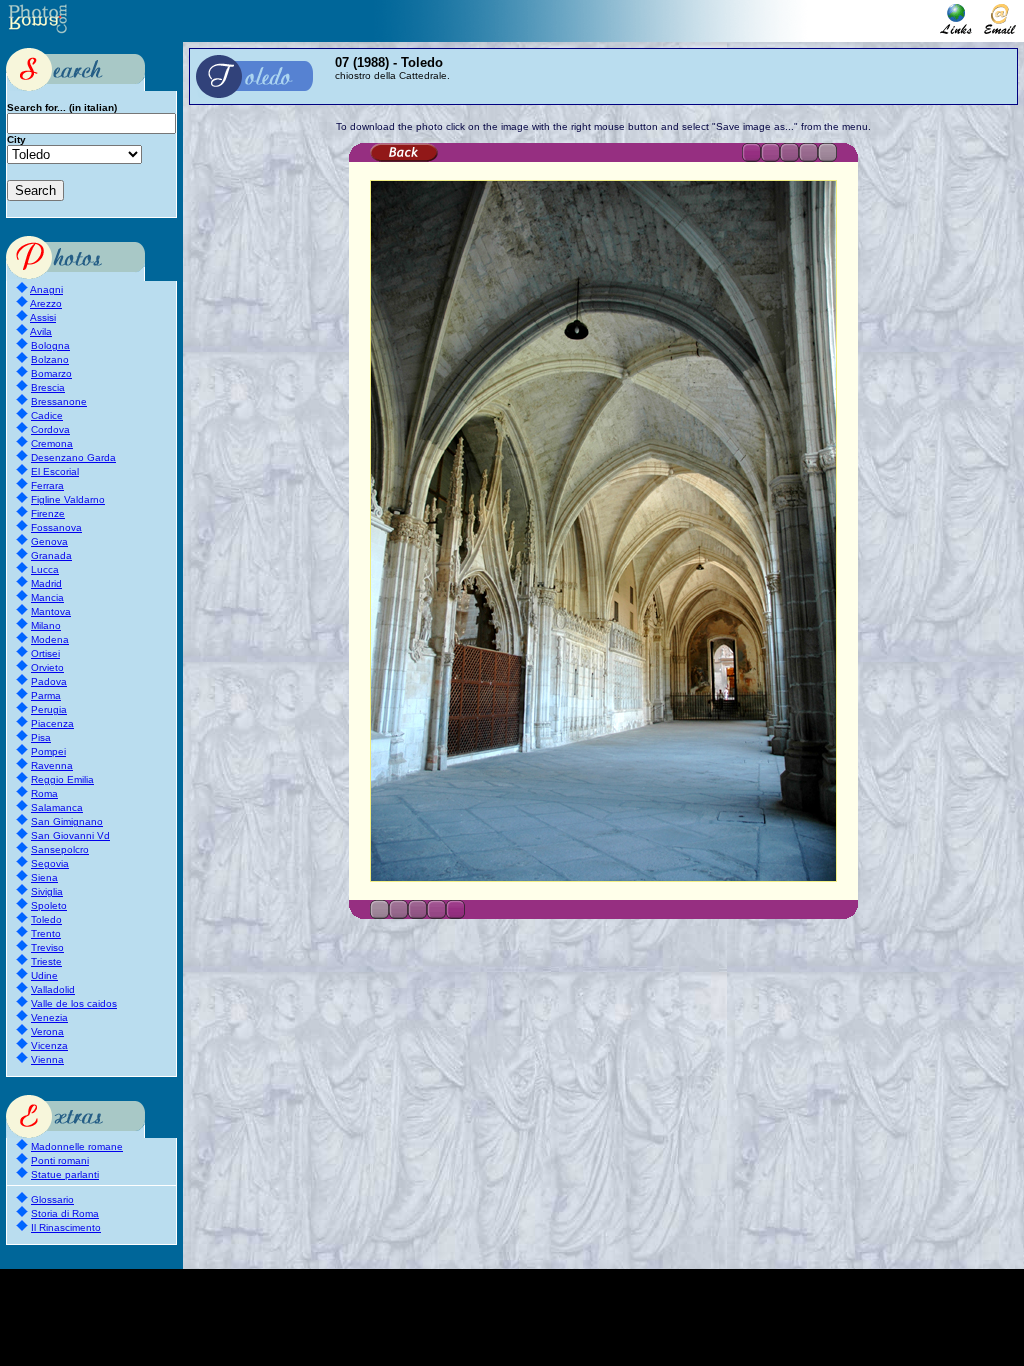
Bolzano (50, 359)
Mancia (47, 597)
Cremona (52, 443)
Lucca (45, 569)
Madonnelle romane (77, 1146)
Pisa (41, 737)
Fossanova (56, 527)
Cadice (47, 415)
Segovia (50, 863)
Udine (44, 975)
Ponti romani (60, 1160)
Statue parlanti (65, 1174)
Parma (46, 695)
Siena (44, 877)
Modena (50, 639)
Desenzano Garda (73, 457)
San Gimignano (67, 821)
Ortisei (45, 653)
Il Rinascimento (66, 1227)
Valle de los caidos (74, 1003)
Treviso (47, 947)
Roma (44, 793)
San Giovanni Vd (70, 835)
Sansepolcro (60, 849)
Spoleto (49, 905)
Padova (49, 681)
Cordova (50, 429)
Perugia (49, 709)
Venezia (49, 1017)
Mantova (51, 611)
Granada (51, 555)
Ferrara (47, 485)
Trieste (46, 961)
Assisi (43, 317)
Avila (41, 331)
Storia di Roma (65, 1213)
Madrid (46, 583)
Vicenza (49, 1045)
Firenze (48, 513)
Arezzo (46, 303)
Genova (49, 541)
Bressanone (59, 401)
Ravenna (52, 765)
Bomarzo (51, 373)
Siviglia (47, 891)
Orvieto (47, 667)
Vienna (47, 1059)
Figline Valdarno (68, 499)
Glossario (52, 1199)
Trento (46, 933)
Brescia (48, 387)
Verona (47, 1031)
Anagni (46, 289)
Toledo (46, 919)
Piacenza (52, 723)
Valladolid (53, 989)
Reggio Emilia (62, 779)
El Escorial (55, 471)
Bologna (50, 345)
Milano (46, 625)
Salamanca (57, 807)
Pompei (48, 751)
